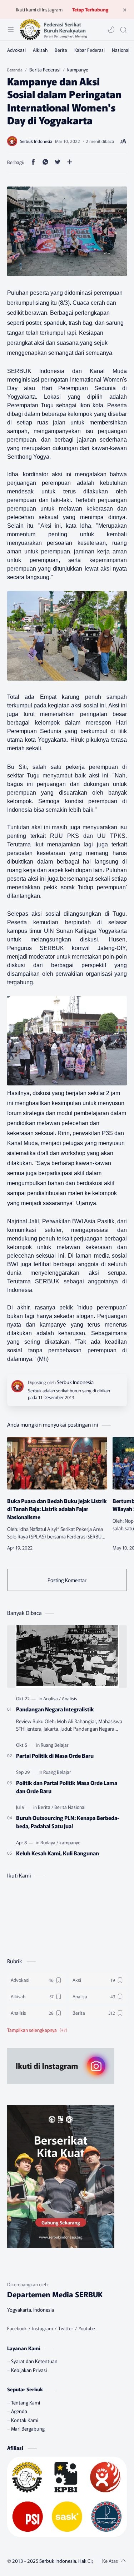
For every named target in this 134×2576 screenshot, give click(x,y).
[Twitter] (66, 2328)
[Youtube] (87, 2328)
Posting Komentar (67, 1580)
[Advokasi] (16, 50)
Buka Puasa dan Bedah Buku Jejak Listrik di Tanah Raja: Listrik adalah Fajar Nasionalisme (57, 1509)
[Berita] (61, 50)
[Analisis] (70, 1698)
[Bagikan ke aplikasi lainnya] (70, 162)
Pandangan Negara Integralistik (55, 1709)
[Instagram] (43, 2328)
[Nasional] (121, 50)
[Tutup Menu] (125, 10)
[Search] (123, 30)
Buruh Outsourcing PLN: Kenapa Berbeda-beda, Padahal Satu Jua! (68, 1822)
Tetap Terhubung (90, 9)
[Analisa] (52, 1698)
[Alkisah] (40, 50)
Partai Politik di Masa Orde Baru (55, 1755)
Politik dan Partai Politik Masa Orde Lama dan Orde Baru (67, 1787)
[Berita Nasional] (70, 1807)
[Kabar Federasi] (90, 50)
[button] (111, 30)
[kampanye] (70, 1842)
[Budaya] (49, 1842)
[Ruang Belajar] (55, 1745)
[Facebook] (17, 2328)
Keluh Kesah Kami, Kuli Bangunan (58, 1853)
